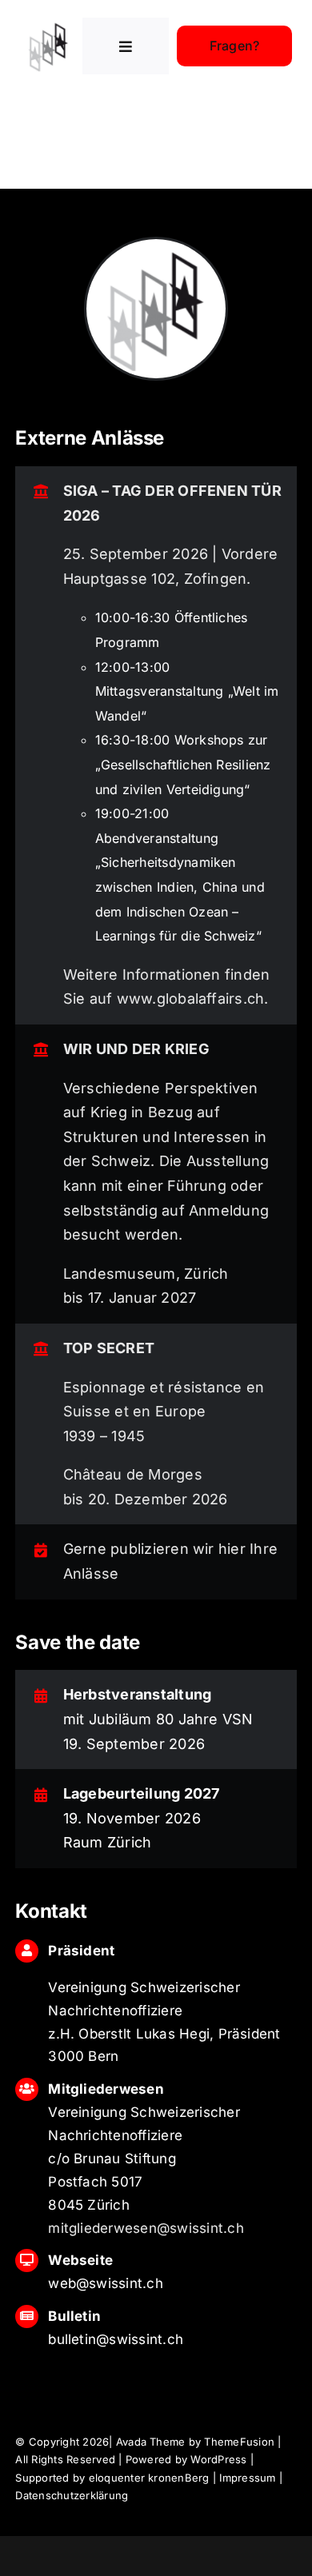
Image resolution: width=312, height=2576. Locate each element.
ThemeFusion (239, 2442)
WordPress (218, 2459)
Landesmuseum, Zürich (146, 1274)
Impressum (247, 2478)
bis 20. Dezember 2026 (146, 1499)
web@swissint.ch (106, 2283)
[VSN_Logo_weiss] (48, 24)
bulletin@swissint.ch (116, 2339)
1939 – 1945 (104, 1436)
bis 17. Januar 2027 (130, 1298)
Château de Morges (133, 1474)
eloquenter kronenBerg (149, 2478)
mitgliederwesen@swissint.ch (146, 2228)
